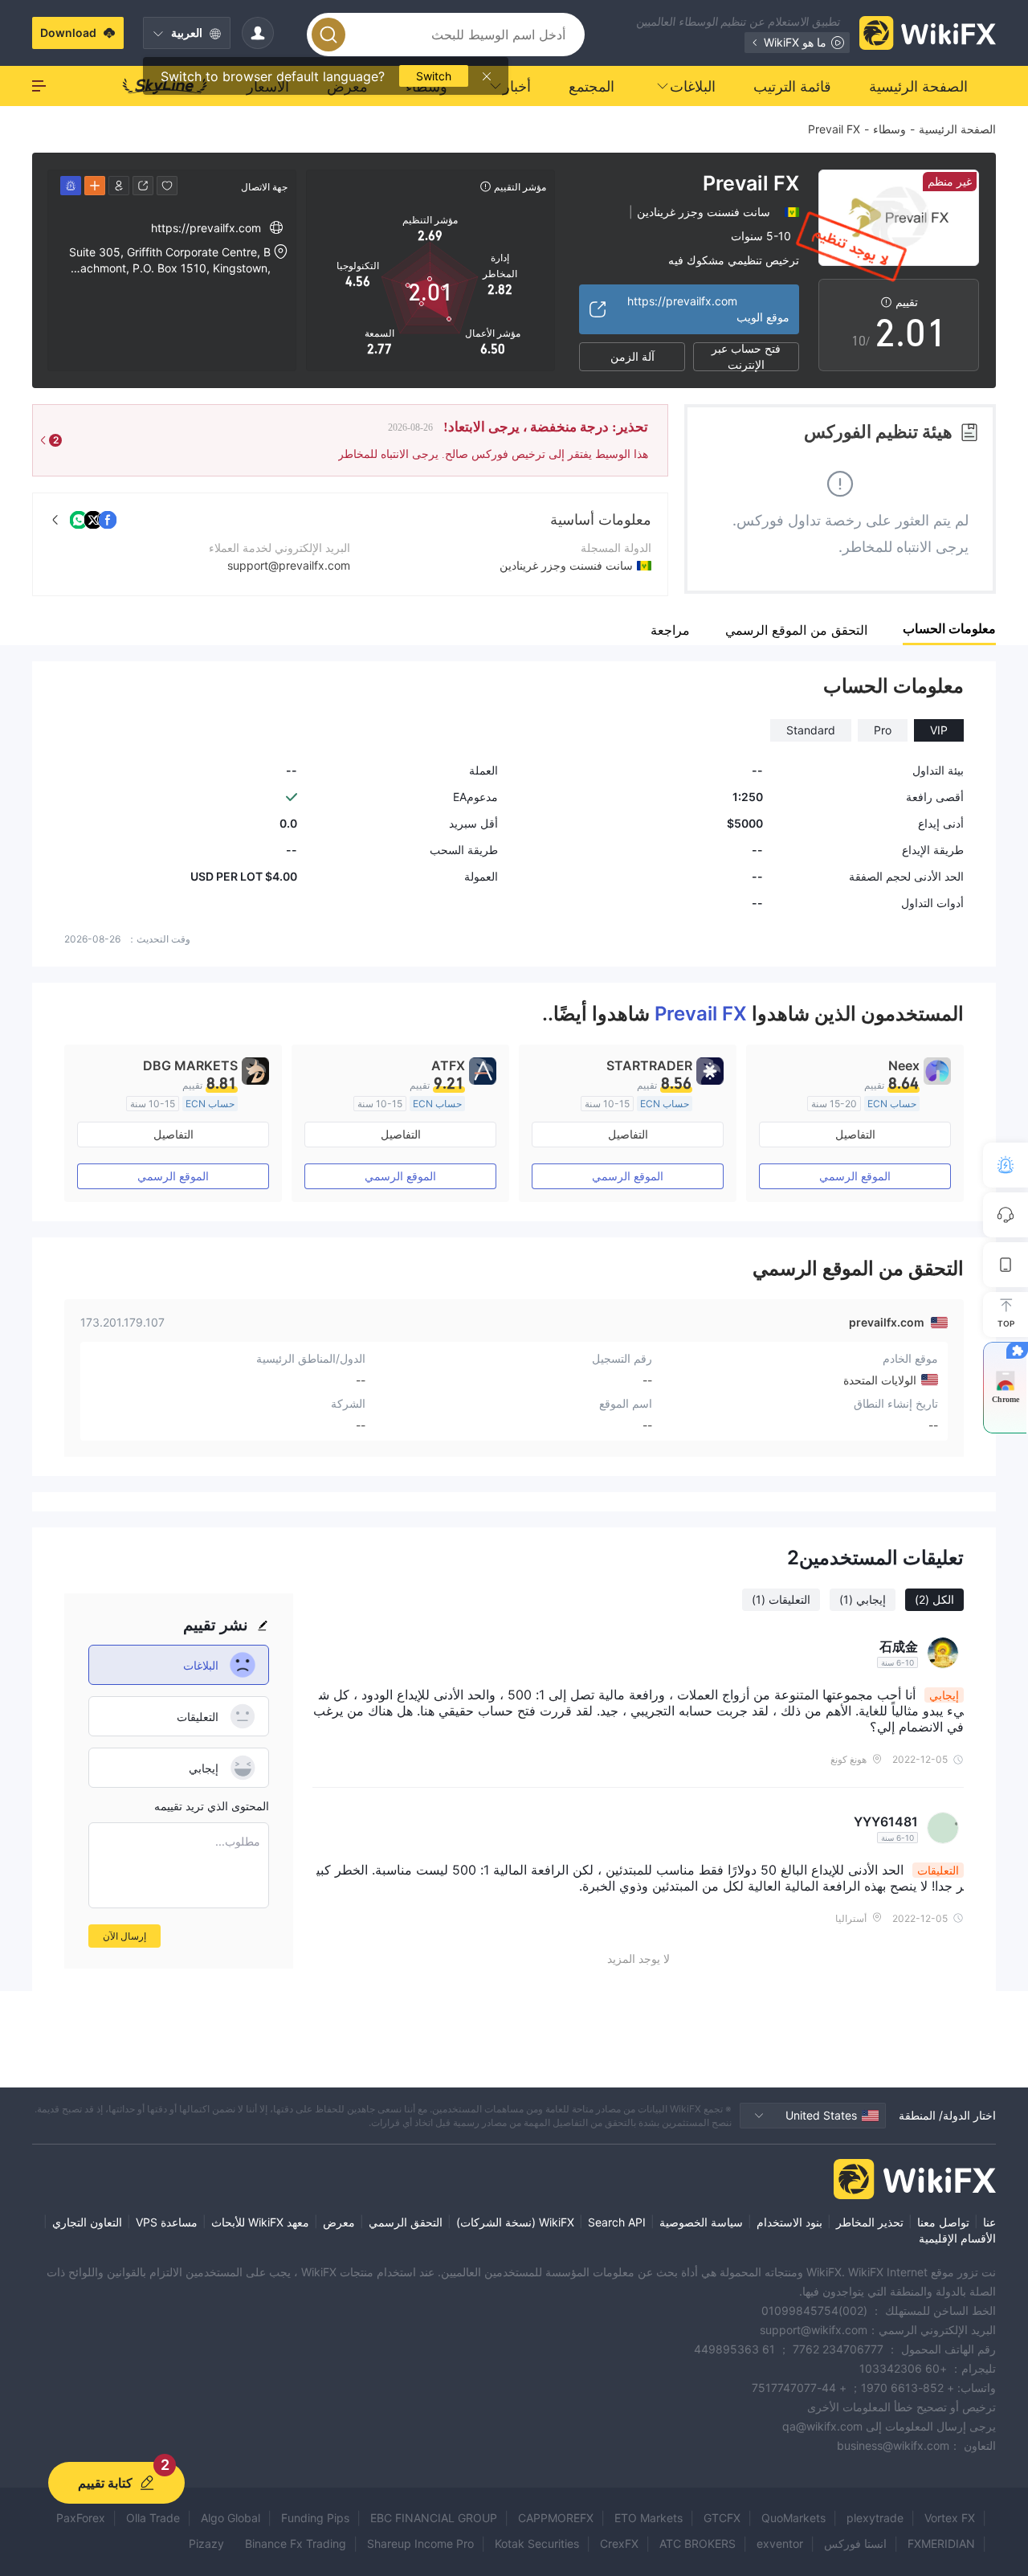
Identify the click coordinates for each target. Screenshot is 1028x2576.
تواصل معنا (943, 2222)
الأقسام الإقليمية (957, 2238)
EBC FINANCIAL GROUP (434, 2518)
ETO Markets (649, 2518)
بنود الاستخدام (789, 2222)
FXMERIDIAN (941, 2543)
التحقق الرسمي (406, 2222)
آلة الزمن (632, 356)
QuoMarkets (793, 2518)
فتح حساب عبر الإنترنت (746, 357)
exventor (780, 2543)
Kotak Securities (537, 2543)
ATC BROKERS (698, 2543)
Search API (617, 2222)
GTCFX (722, 2518)
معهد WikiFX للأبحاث (260, 2222)
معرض (339, 2222)
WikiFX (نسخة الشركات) (515, 2222)
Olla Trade (153, 2518)
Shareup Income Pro (420, 2543)
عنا (989, 2222)
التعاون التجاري (87, 2222)
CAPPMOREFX (556, 2518)
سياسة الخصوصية (701, 2222)
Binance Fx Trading (296, 2543)
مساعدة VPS (167, 2222)
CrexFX (619, 2543)
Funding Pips (315, 2518)
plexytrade (875, 2518)
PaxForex (81, 2518)
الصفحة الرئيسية (957, 129)
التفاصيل (855, 1134)
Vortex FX (950, 2518)
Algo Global (230, 2518)
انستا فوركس (855, 2543)
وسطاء (889, 129)
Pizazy (206, 2543)
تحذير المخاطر (870, 2222)
